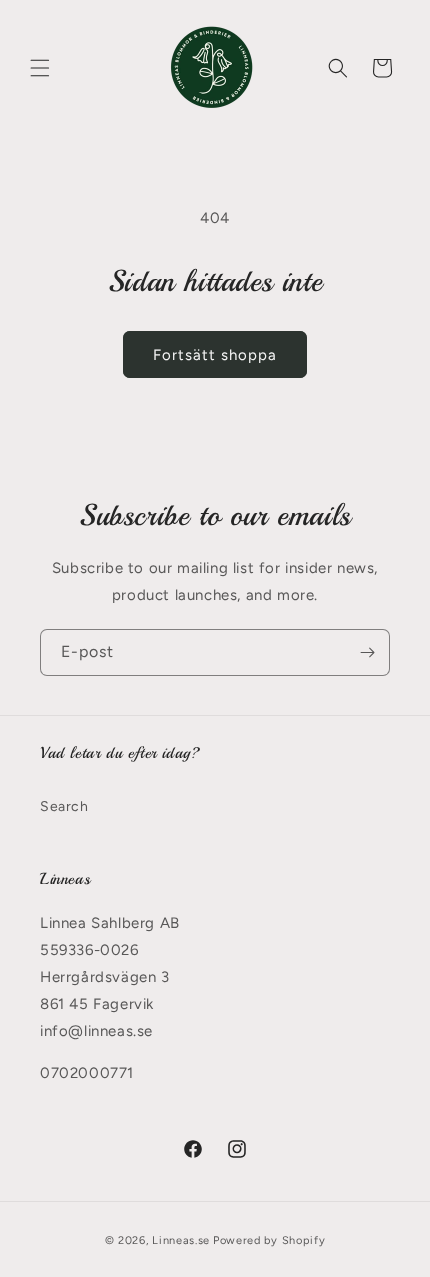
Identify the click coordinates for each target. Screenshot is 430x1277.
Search (64, 806)
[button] (40, 68)
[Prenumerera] (367, 652)
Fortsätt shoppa (215, 355)
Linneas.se (181, 1240)
